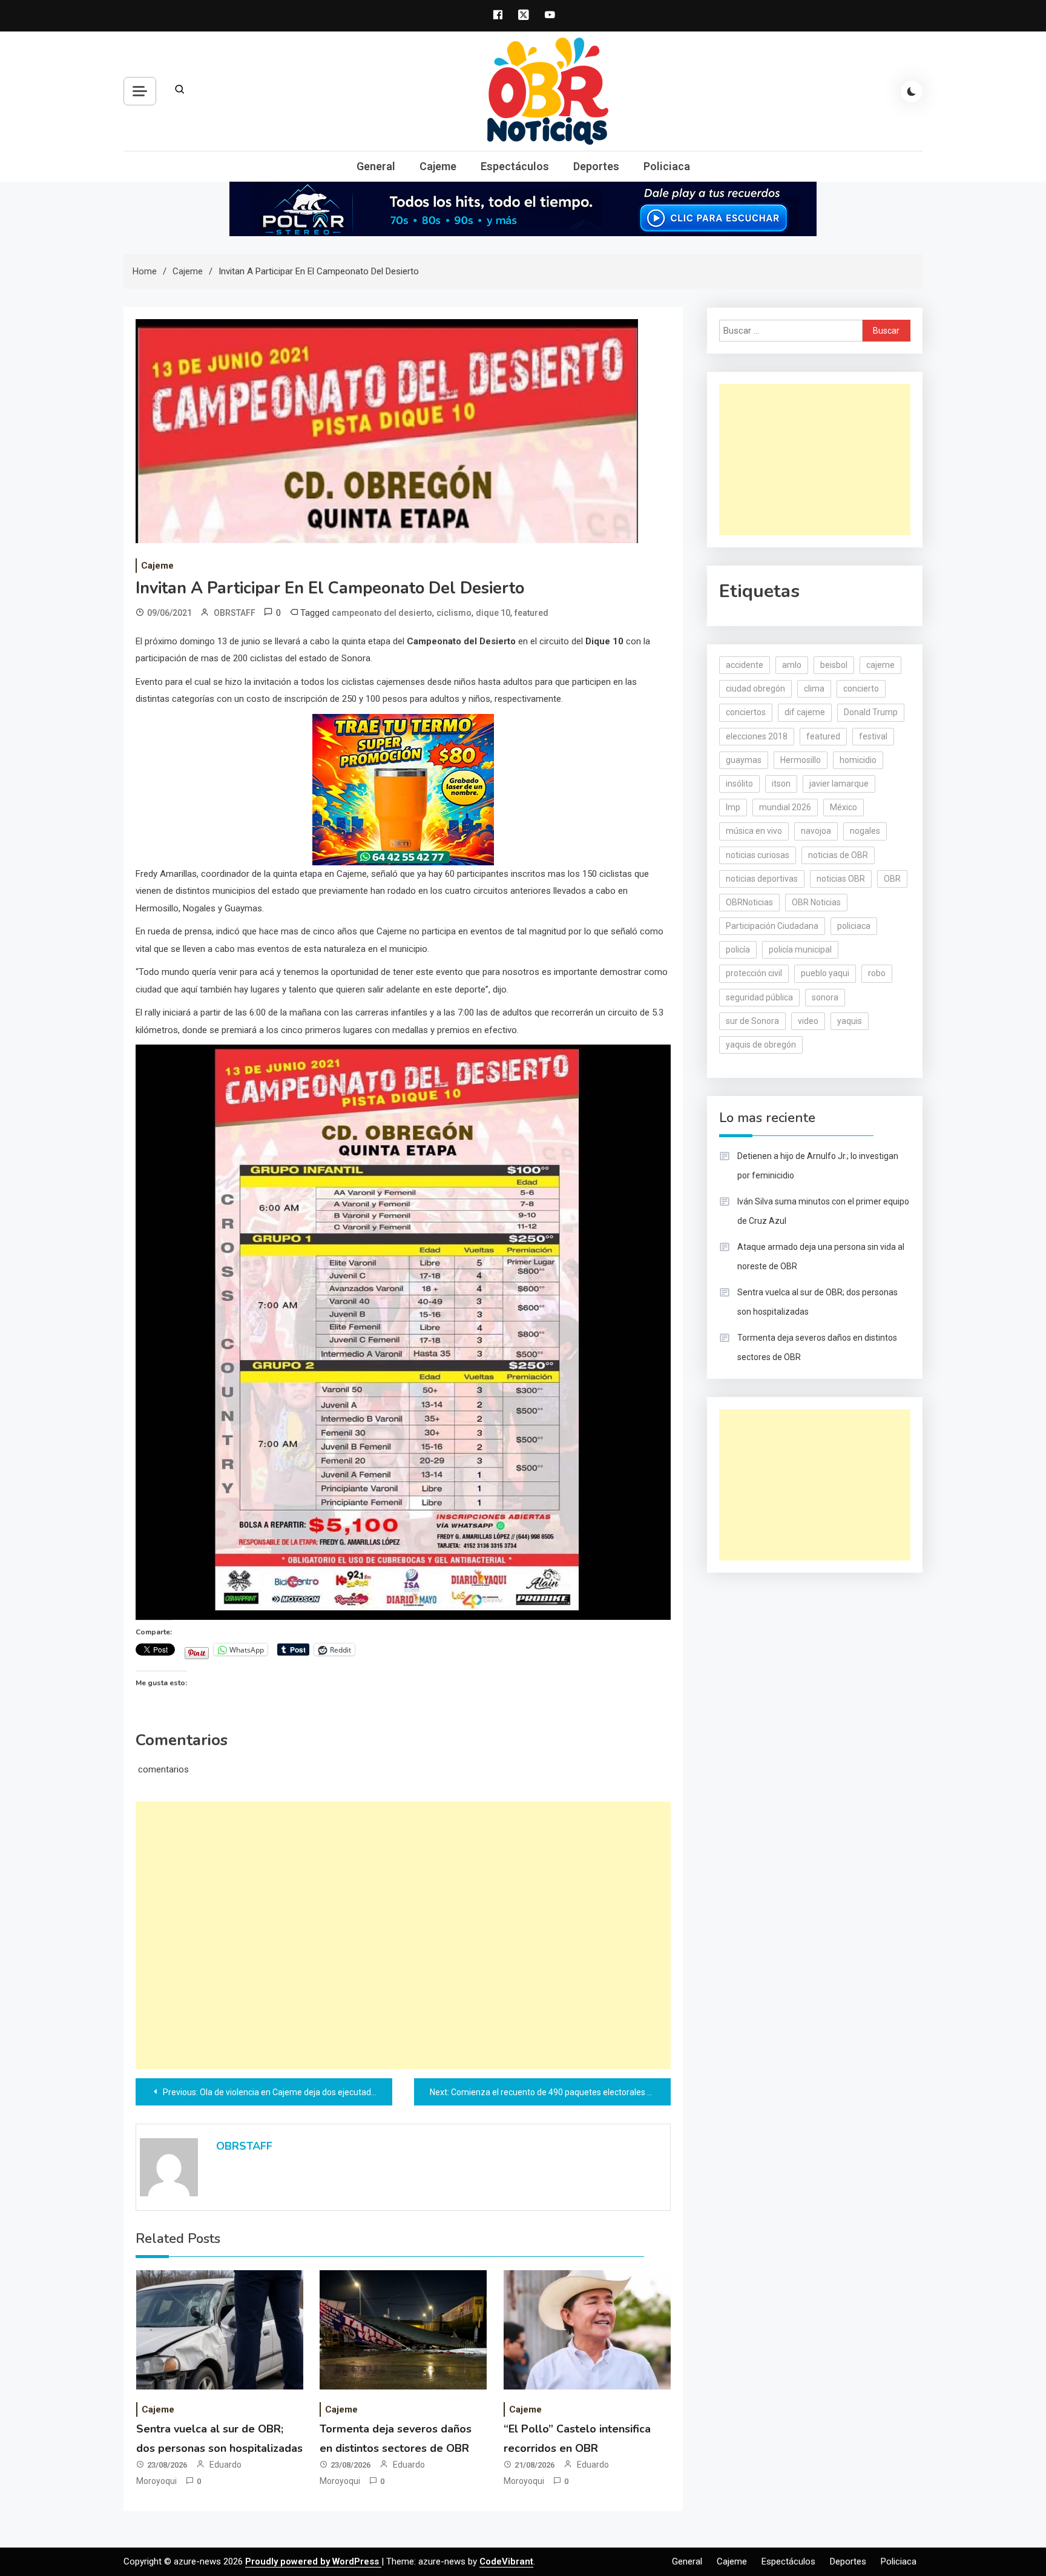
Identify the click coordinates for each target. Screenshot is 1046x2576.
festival (873, 736)
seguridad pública (759, 997)
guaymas (744, 760)
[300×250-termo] (403, 788)
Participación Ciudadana (772, 926)
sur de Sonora (752, 1021)
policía (738, 949)
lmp (733, 807)
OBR (892, 879)
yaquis (850, 1021)
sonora (825, 997)
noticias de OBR (838, 855)
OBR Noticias (816, 902)
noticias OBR (841, 879)
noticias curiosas (758, 855)
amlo (792, 665)
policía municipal (800, 949)
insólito (739, 784)
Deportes (596, 166)
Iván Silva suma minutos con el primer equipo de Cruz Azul (823, 1211)
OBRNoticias (749, 902)
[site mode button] (912, 91)
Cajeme (438, 166)
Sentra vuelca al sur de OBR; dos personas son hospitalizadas (817, 1302)
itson (781, 784)
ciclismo (454, 613)
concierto (861, 689)
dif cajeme (805, 712)
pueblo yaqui (825, 973)
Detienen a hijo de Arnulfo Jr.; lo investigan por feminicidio (818, 1166)
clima (814, 689)
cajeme (880, 665)
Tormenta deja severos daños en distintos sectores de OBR (817, 1347)
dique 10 (493, 613)
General (376, 166)
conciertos (746, 712)
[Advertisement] (403, 1935)
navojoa (816, 831)
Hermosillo (801, 760)
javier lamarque (839, 784)
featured (531, 613)
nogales (865, 831)
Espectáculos (515, 166)
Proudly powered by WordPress (313, 2561)
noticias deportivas (762, 879)
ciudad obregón (755, 689)
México (844, 807)
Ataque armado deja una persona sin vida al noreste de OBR (821, 1257)
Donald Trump (871, 712)
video (808, 1021)
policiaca (854, 926)
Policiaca (667, 166)
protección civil (754, 973)
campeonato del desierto (382, 613)
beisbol (834, 665)
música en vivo (754, 831)
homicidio (858, 760)
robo (877, 973)
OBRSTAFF (235, 613)
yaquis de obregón (761, 1045)
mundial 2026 (785, 807)
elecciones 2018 (757, 736)
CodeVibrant (506, 2561)
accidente (745, 665)
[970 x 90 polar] (523, 208)
